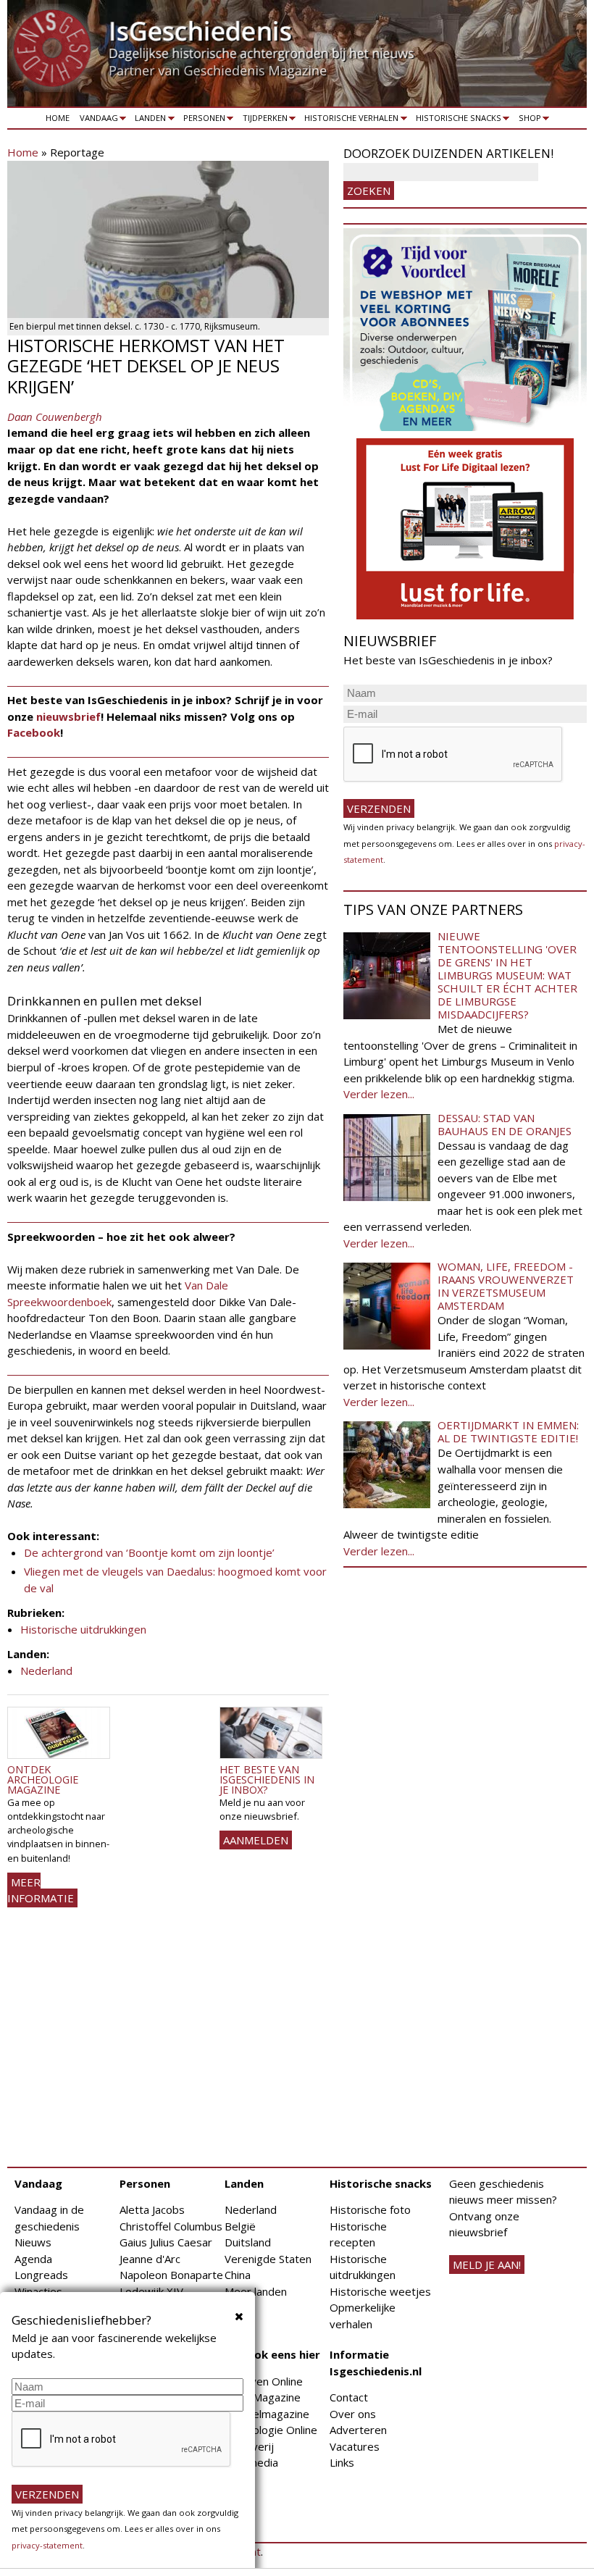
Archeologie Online (271, 2430)
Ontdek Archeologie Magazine (43, 1780)
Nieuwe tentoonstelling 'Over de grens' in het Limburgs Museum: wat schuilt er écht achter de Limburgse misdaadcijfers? (507, 975)
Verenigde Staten (268, 2259)
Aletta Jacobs (152, 2209)
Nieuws (33, 2242)
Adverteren (358, 2430)
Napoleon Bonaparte (171, 2275)
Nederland (46, 1670)
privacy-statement (47, 2545)
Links (342, 2462)
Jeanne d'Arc (150, 2259)
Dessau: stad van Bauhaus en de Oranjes (505, 1124)
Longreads (41, 2275)
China (238, 2275)
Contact (349, 2397)
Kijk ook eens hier (272, 2354)
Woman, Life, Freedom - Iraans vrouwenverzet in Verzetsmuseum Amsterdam (506, 1286)
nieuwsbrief (68, 716)
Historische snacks (456, 120)
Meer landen (256, 2291)
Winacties (38, 2291)
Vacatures (355, 2446)
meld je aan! (487, 2265)
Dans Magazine (263, 2397)
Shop (527, 120)
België (240, 2226)
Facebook (34, 732)
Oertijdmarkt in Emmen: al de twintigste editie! (508, 1431)
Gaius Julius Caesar (166, 2242)
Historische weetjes (380, 2291)
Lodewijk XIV (151, 2291)
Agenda (33, 2259)
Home (58, 118)
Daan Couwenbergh (55, 417)
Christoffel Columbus (171, 2226)
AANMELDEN (256, 1840)
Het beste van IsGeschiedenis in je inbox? (267, 1780)
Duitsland (248, 2242)
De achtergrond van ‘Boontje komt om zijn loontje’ (149, 1552)
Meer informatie (41, 1890)
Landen (148, 120)
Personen (202, 120)
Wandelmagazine (267, 2414)
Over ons (353, 2414)
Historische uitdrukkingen (83, 1629)
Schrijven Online (264, 2381)
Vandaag (96, 120)
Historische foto (370, 2209)
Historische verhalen (350, 120)
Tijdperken (263, 120)
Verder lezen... (379, 1094)
